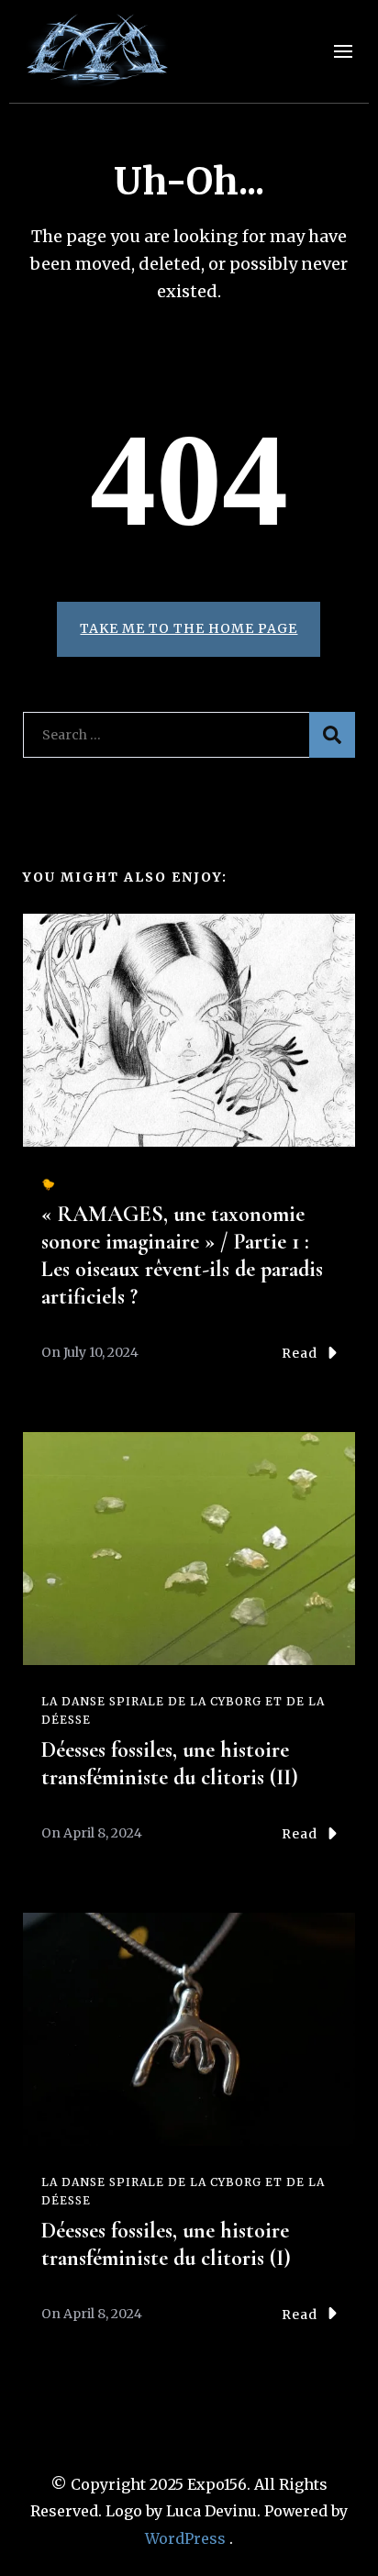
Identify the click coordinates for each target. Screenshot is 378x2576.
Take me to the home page (189, 628)
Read (300, 1353)
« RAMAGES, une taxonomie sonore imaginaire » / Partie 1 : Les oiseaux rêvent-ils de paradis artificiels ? (182, 1255)
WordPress (185, 2538)
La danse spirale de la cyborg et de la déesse (183, 1710)
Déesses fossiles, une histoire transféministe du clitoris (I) (166, 2244)
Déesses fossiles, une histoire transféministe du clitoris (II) (170, 1764)
